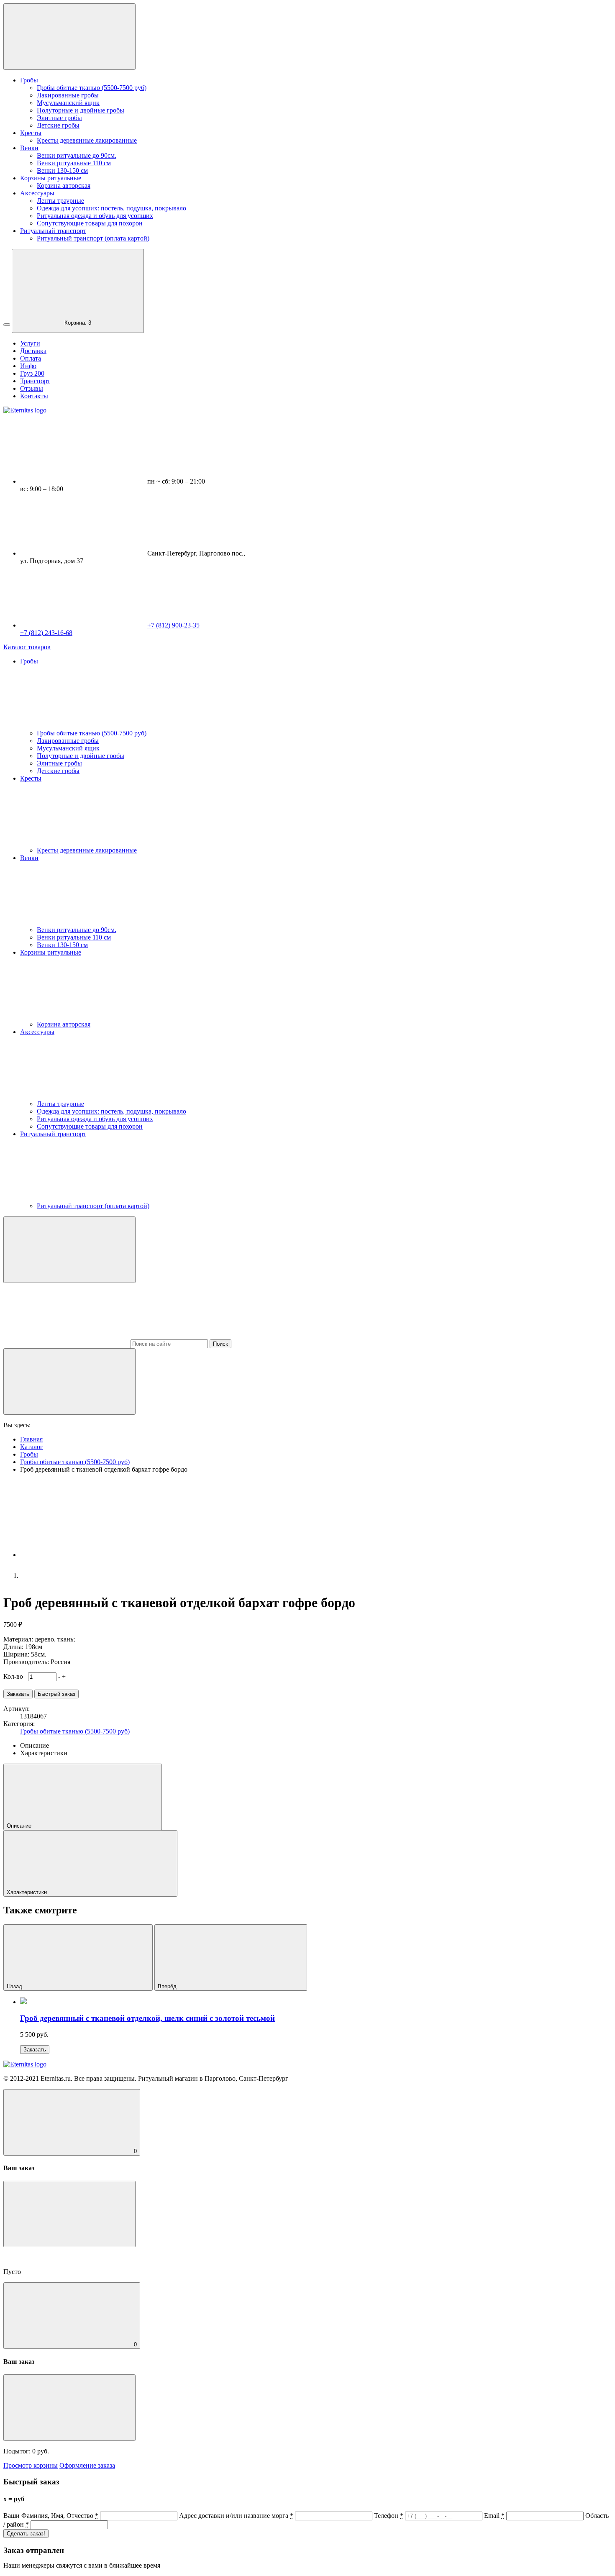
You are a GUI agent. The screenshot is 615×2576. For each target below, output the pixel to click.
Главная (31, 1439)
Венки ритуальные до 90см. (77, 155)
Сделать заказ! (26, 2534)
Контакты (34, 396)
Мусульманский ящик (68, 103)
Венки (29, 148)
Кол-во (15, 1676)
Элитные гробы (59, 118)
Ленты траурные (60, 201)
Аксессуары (37, 193)
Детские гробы (58, 125)
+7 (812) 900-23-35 (173, 625)
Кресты (31, 133)
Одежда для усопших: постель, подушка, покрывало (111, 208)
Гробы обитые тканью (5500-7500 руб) (92, 88)
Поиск (220, 1344)
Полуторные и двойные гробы (81, 110)
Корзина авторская (64, 186)
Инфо (28, 366)
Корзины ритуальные (51, 178)
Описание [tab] (35, 1745)
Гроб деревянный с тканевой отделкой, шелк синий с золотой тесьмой (147, 2018)
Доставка (33, 351)
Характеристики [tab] (44, 1753)
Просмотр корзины (31, 2465)
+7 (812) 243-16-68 (46, 633)
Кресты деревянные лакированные (87, 140)
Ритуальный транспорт (53, 231)
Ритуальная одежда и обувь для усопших (95, 216)
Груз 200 (32, 373)
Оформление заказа (87, 2465)
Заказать (35, 2050)
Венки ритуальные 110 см (74, 163)
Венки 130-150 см (62, 170)
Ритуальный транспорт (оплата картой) (93, 238)
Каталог (32, 1447)
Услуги (30, 343)
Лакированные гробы (68, 95)
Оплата (31, 358)
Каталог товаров (27, 647)
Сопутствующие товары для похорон (90, 223)
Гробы (29, 80)
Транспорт (35, 381)
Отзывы (32, 388)
